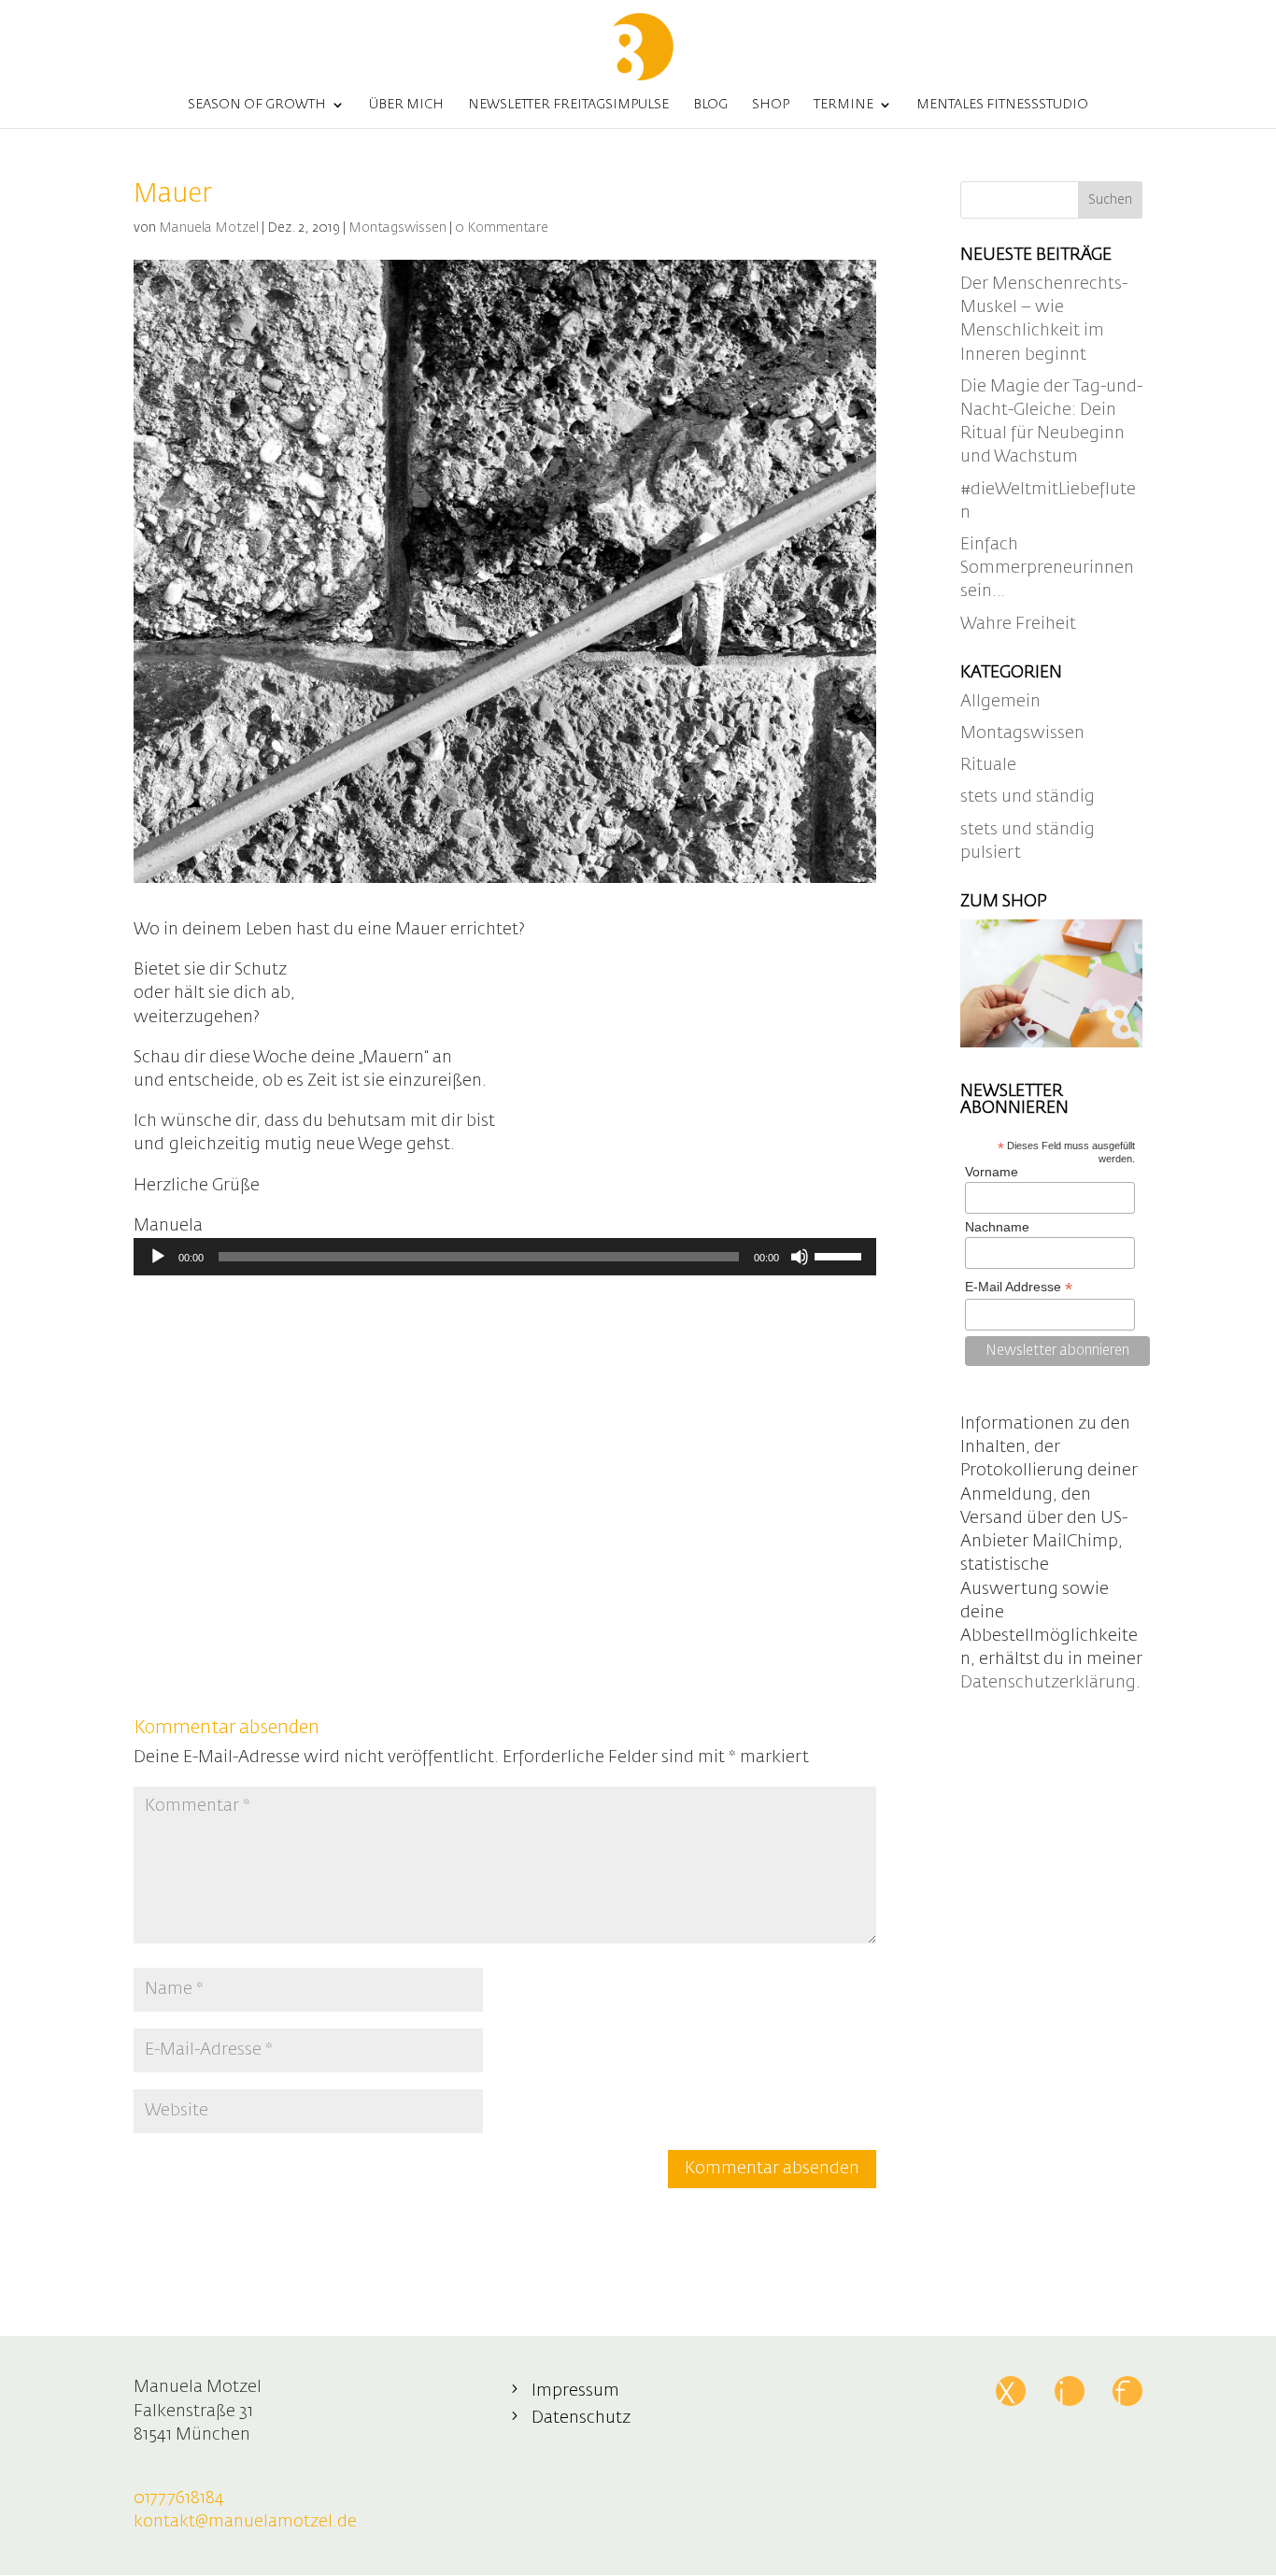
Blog (710, 105)
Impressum (575, 2391)
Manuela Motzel (209, 228)
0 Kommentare (502, 228)
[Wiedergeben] (158, 1257)
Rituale (988, 765)
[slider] (841, 1255)
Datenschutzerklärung (1048, 1683)
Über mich (406, 105)
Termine (844, 105)
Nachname (997, 1227)
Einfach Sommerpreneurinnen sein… (1047, 568)
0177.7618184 (179, 2498)
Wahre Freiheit (1018, 624)
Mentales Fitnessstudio (1002, 105)
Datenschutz (581, 2418)
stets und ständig (1028, 797)
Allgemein (1000, 702)
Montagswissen (397, 228)
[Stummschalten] (800, 1257)
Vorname (992, 1172)
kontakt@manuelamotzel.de (245, 2522)
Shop (771, 105)
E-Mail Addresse (1019, 1287)
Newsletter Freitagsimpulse (568, 105)
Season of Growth (257, 105)
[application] (505, 1257)
